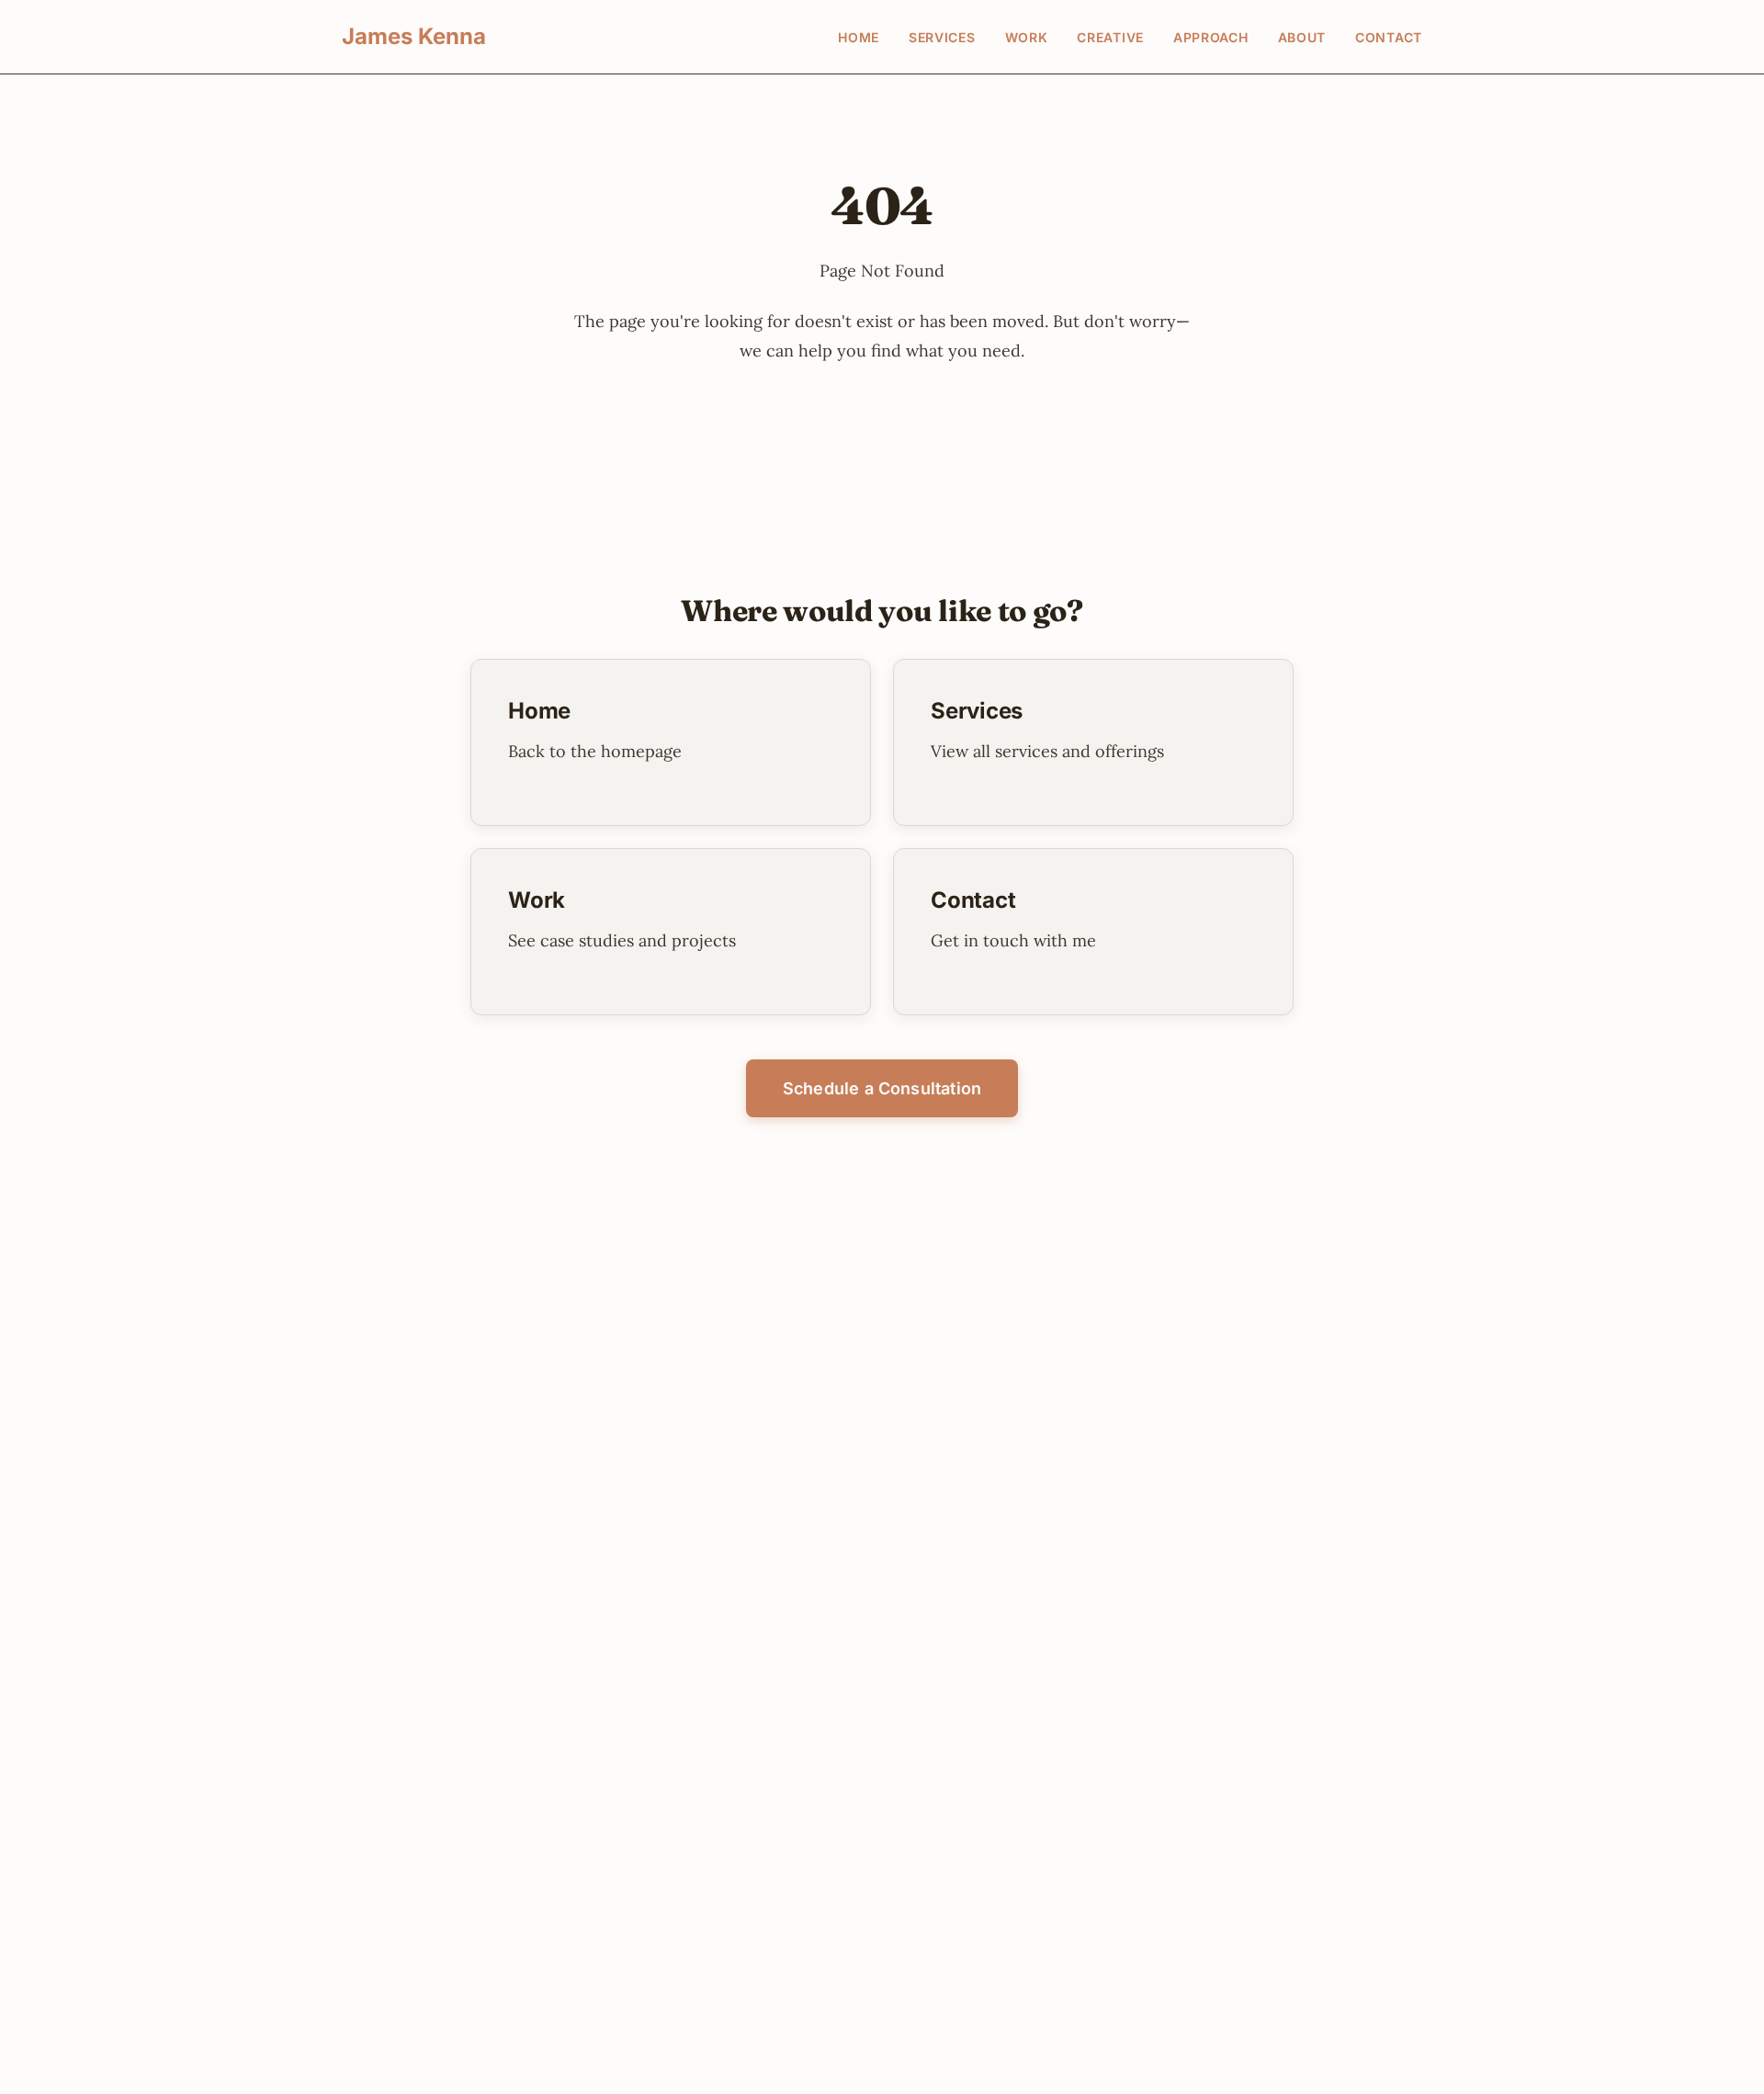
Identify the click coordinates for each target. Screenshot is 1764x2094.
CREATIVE (1110, 37)
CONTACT (1389, 37)
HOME (859, 37)
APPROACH (1211, 37)
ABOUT (1302, 37)
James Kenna (414, 36)
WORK (1027, 37)
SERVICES (942, 37)
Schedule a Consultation (882, 1088)
